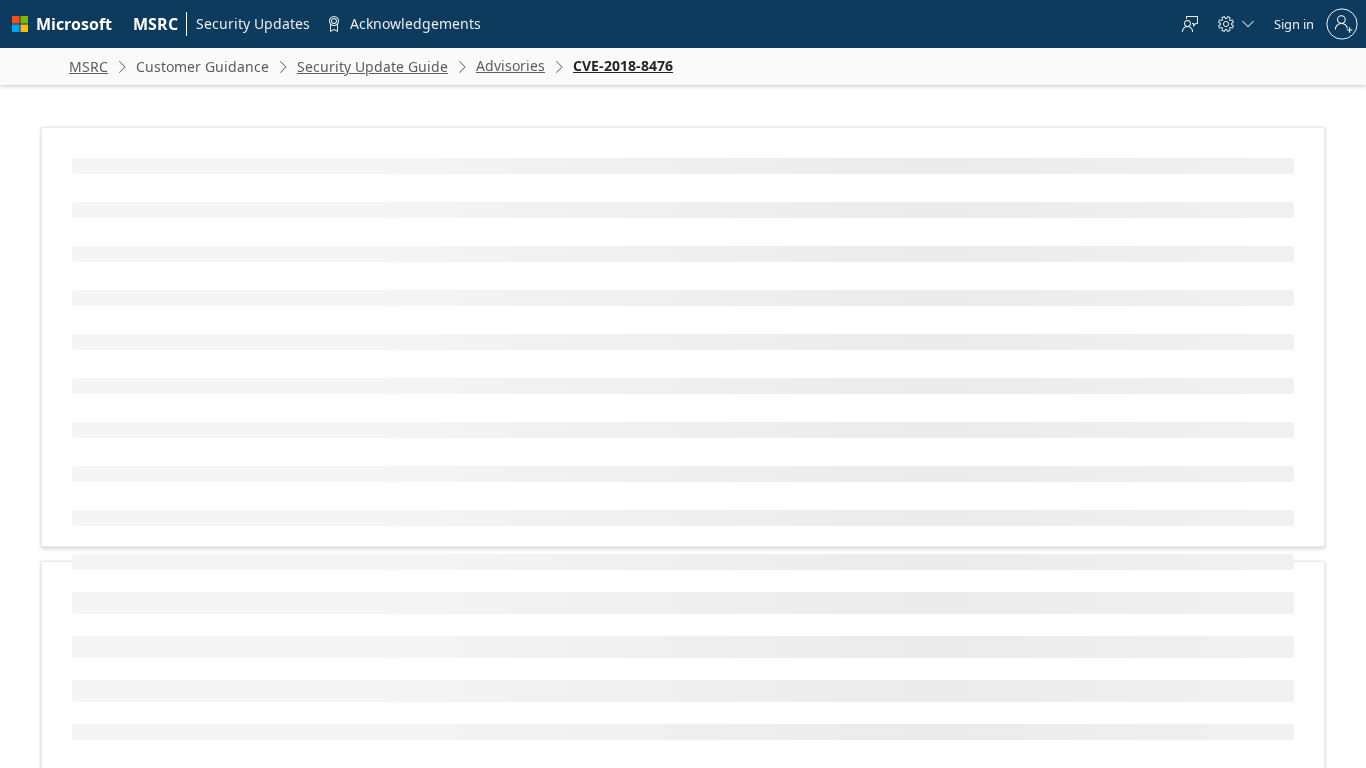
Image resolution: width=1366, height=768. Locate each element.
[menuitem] (156, 24)
